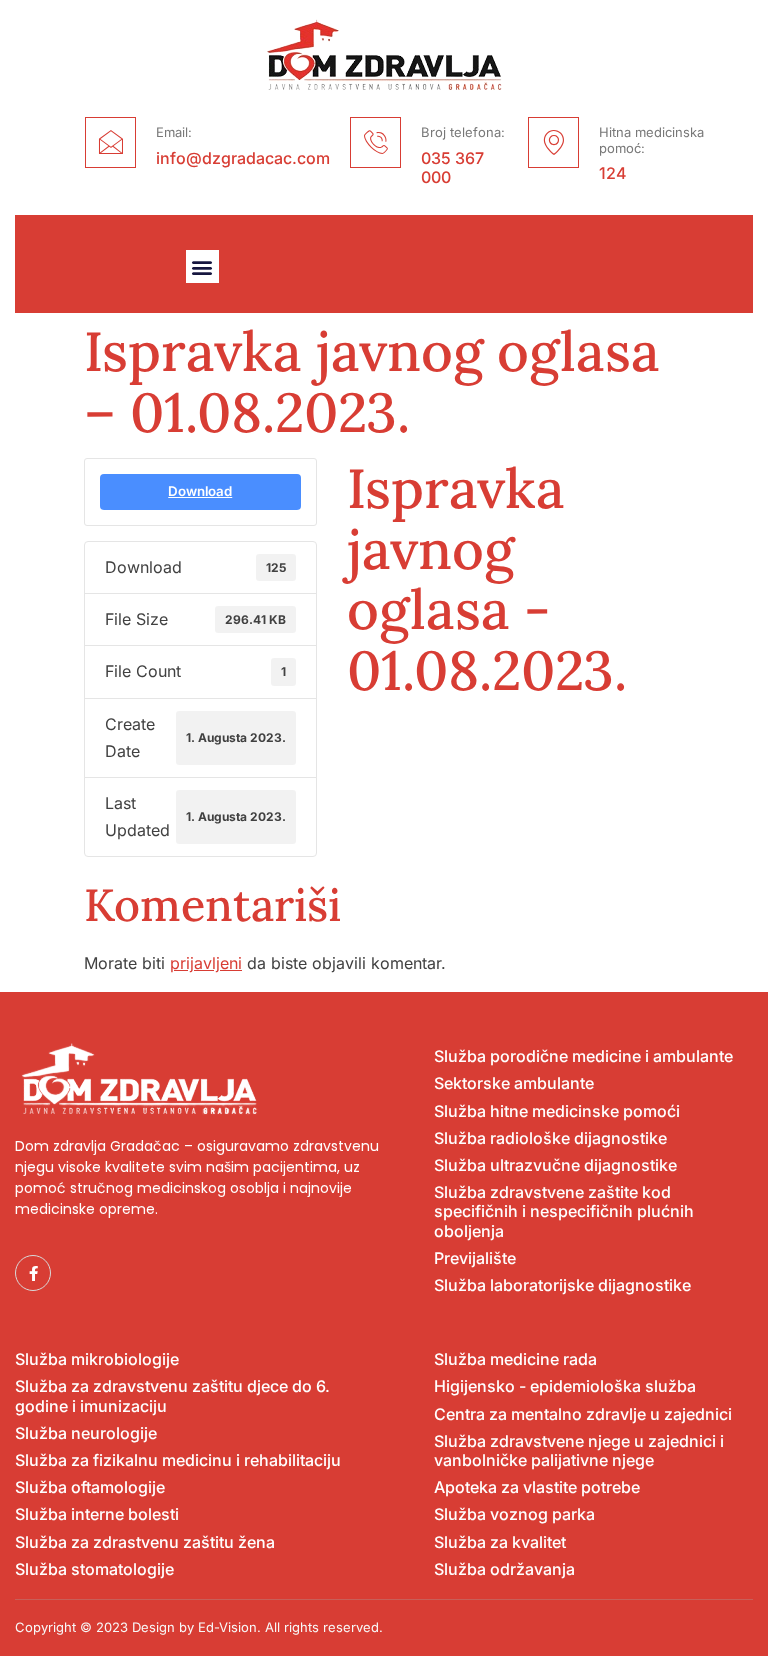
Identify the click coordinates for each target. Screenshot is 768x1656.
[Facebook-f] (33, 1273)
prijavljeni (206, 963)
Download (200, 491)
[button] (202, 266)
